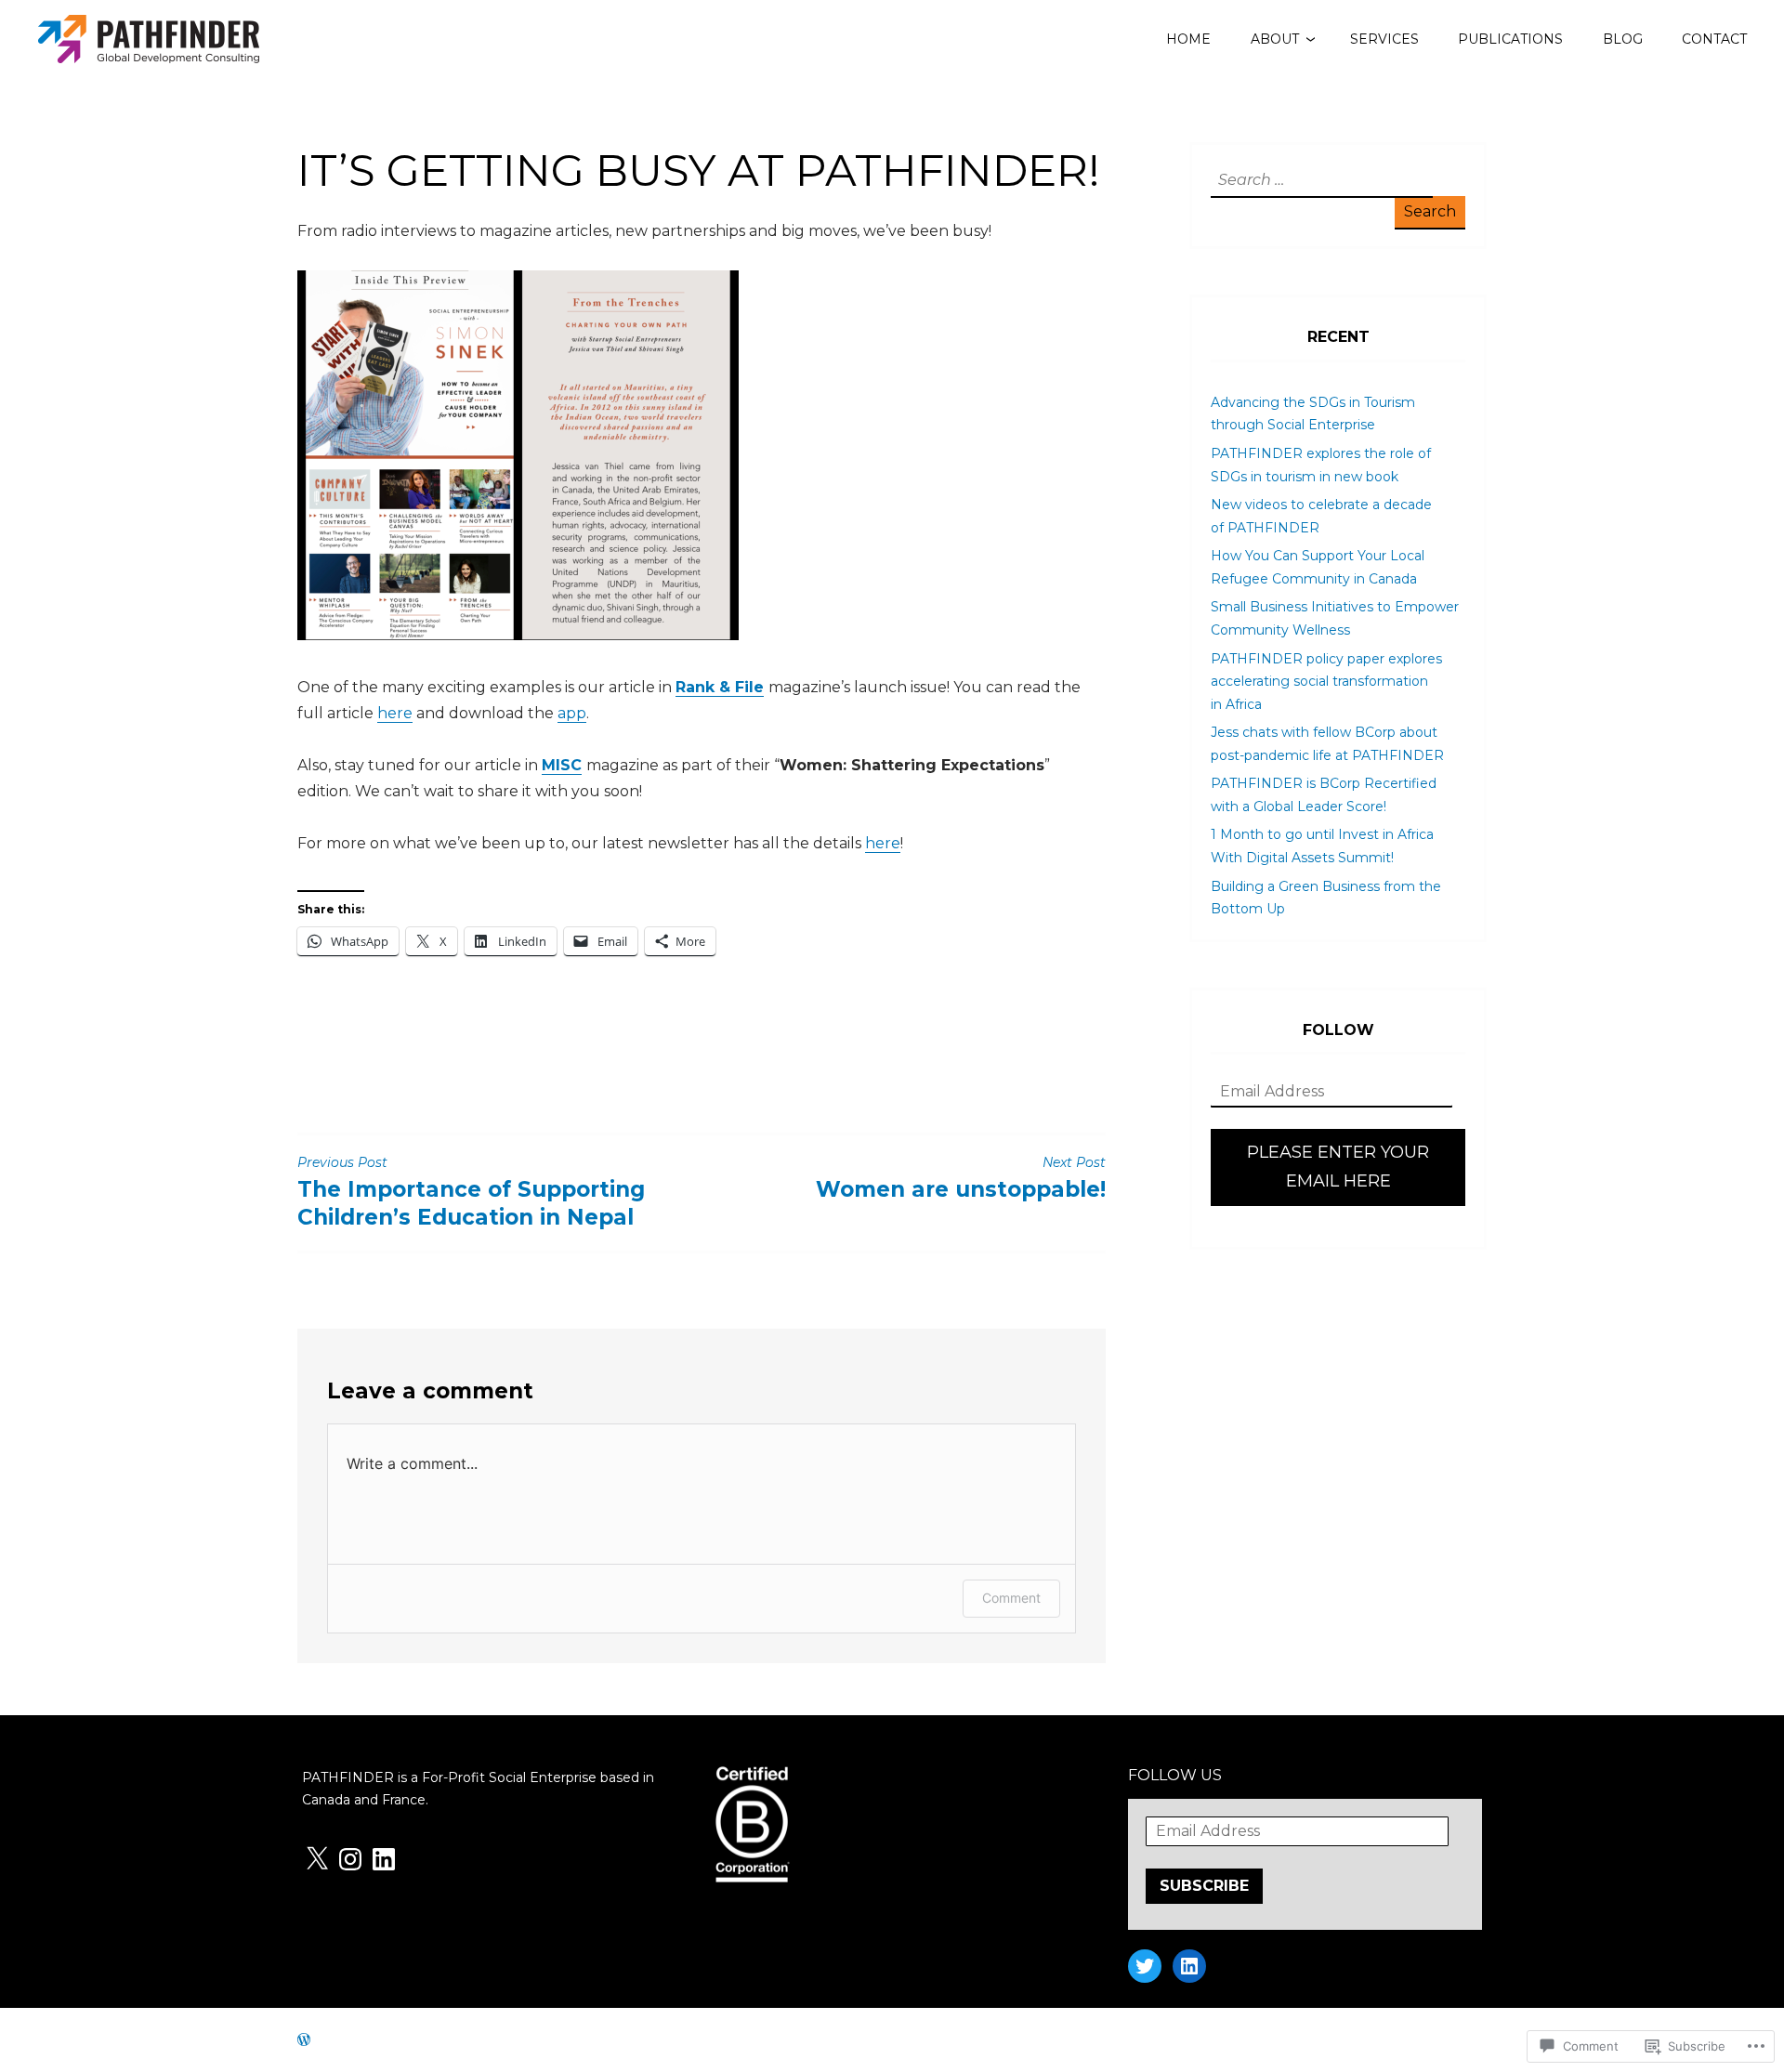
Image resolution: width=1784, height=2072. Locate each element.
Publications (1510, 39)
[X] (317, 1859)
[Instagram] (350, 1859)
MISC (562, 765)
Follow (1338, 1030)
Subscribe (1204, 1886)
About (1275, 39)
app (572, 713)
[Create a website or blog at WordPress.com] (304, 2040)
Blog (1623, 39)
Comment (1011, 1598)
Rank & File (720, 687)
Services (1384, 39)
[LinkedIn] (384, 1859)
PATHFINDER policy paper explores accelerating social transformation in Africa (1326, 682)
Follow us (1175, 1775)
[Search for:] (1319, 180)
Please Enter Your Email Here (1338, 1167)
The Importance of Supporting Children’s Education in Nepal (471, 1192)
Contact (1714, 39)
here (395, 713)
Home (1188, 39)
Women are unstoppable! (961, 1178)
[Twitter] (1145, 1966)
